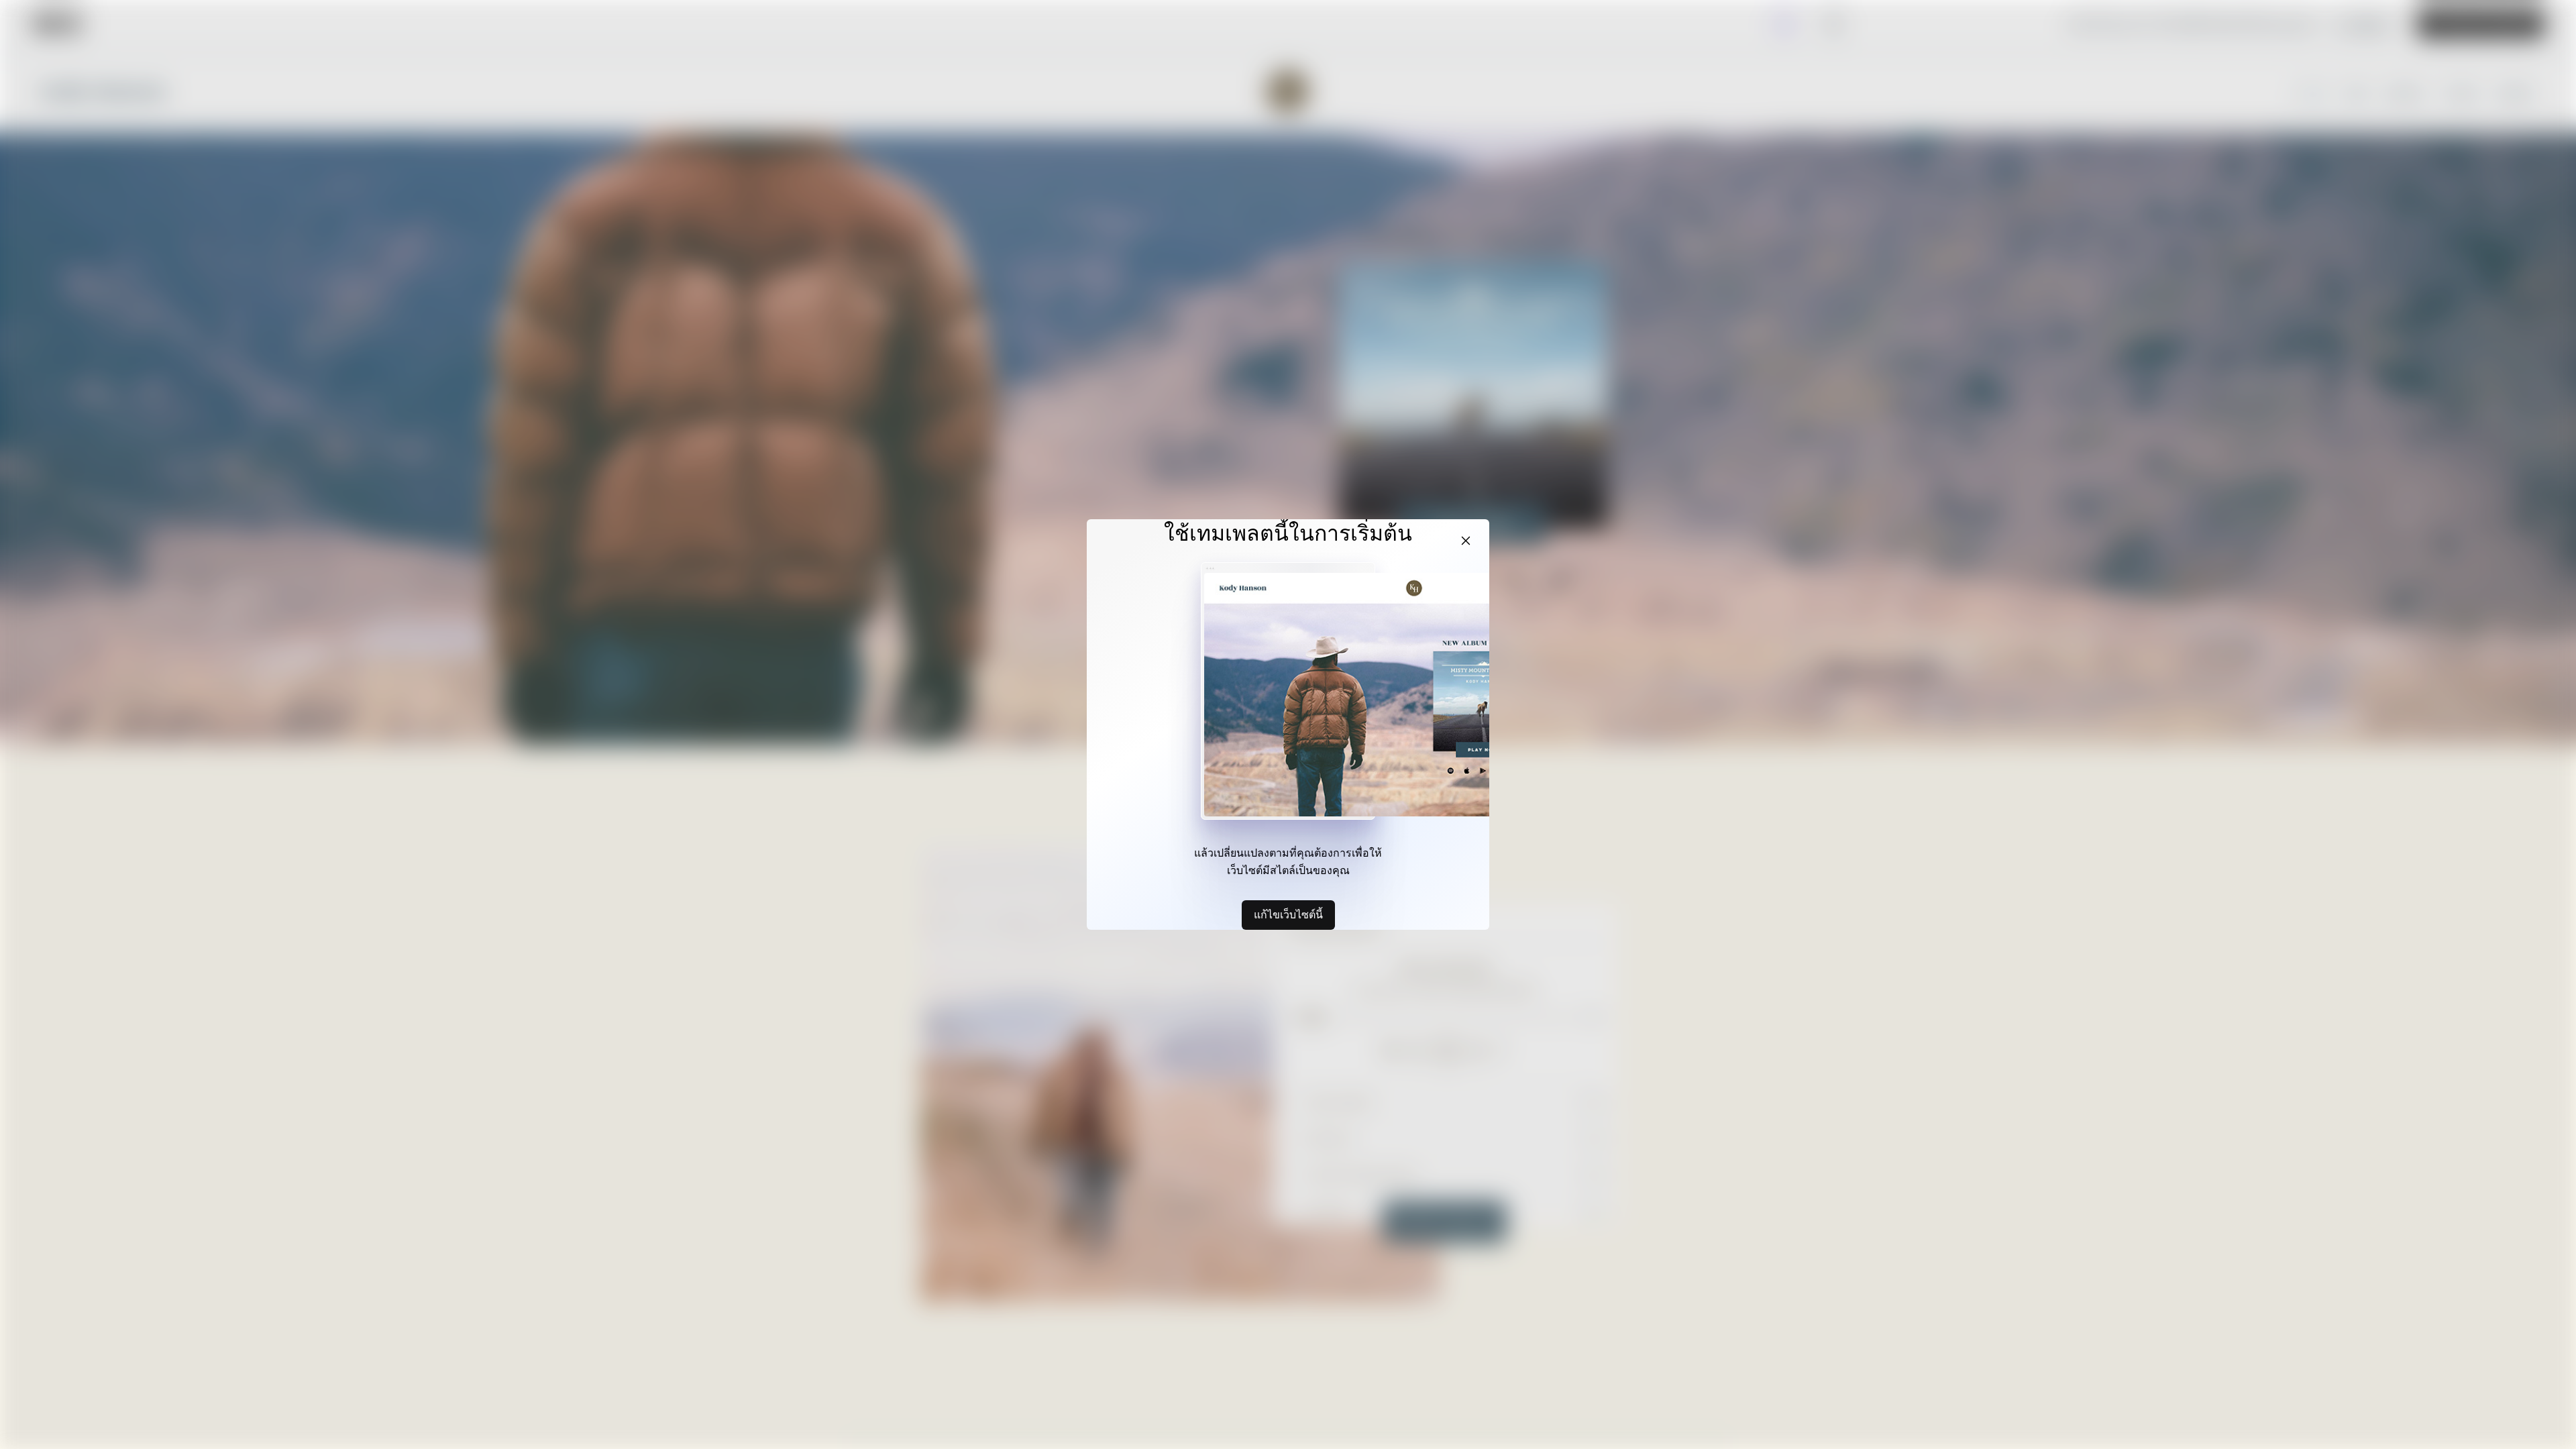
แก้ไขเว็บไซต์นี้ (1288, 914)
